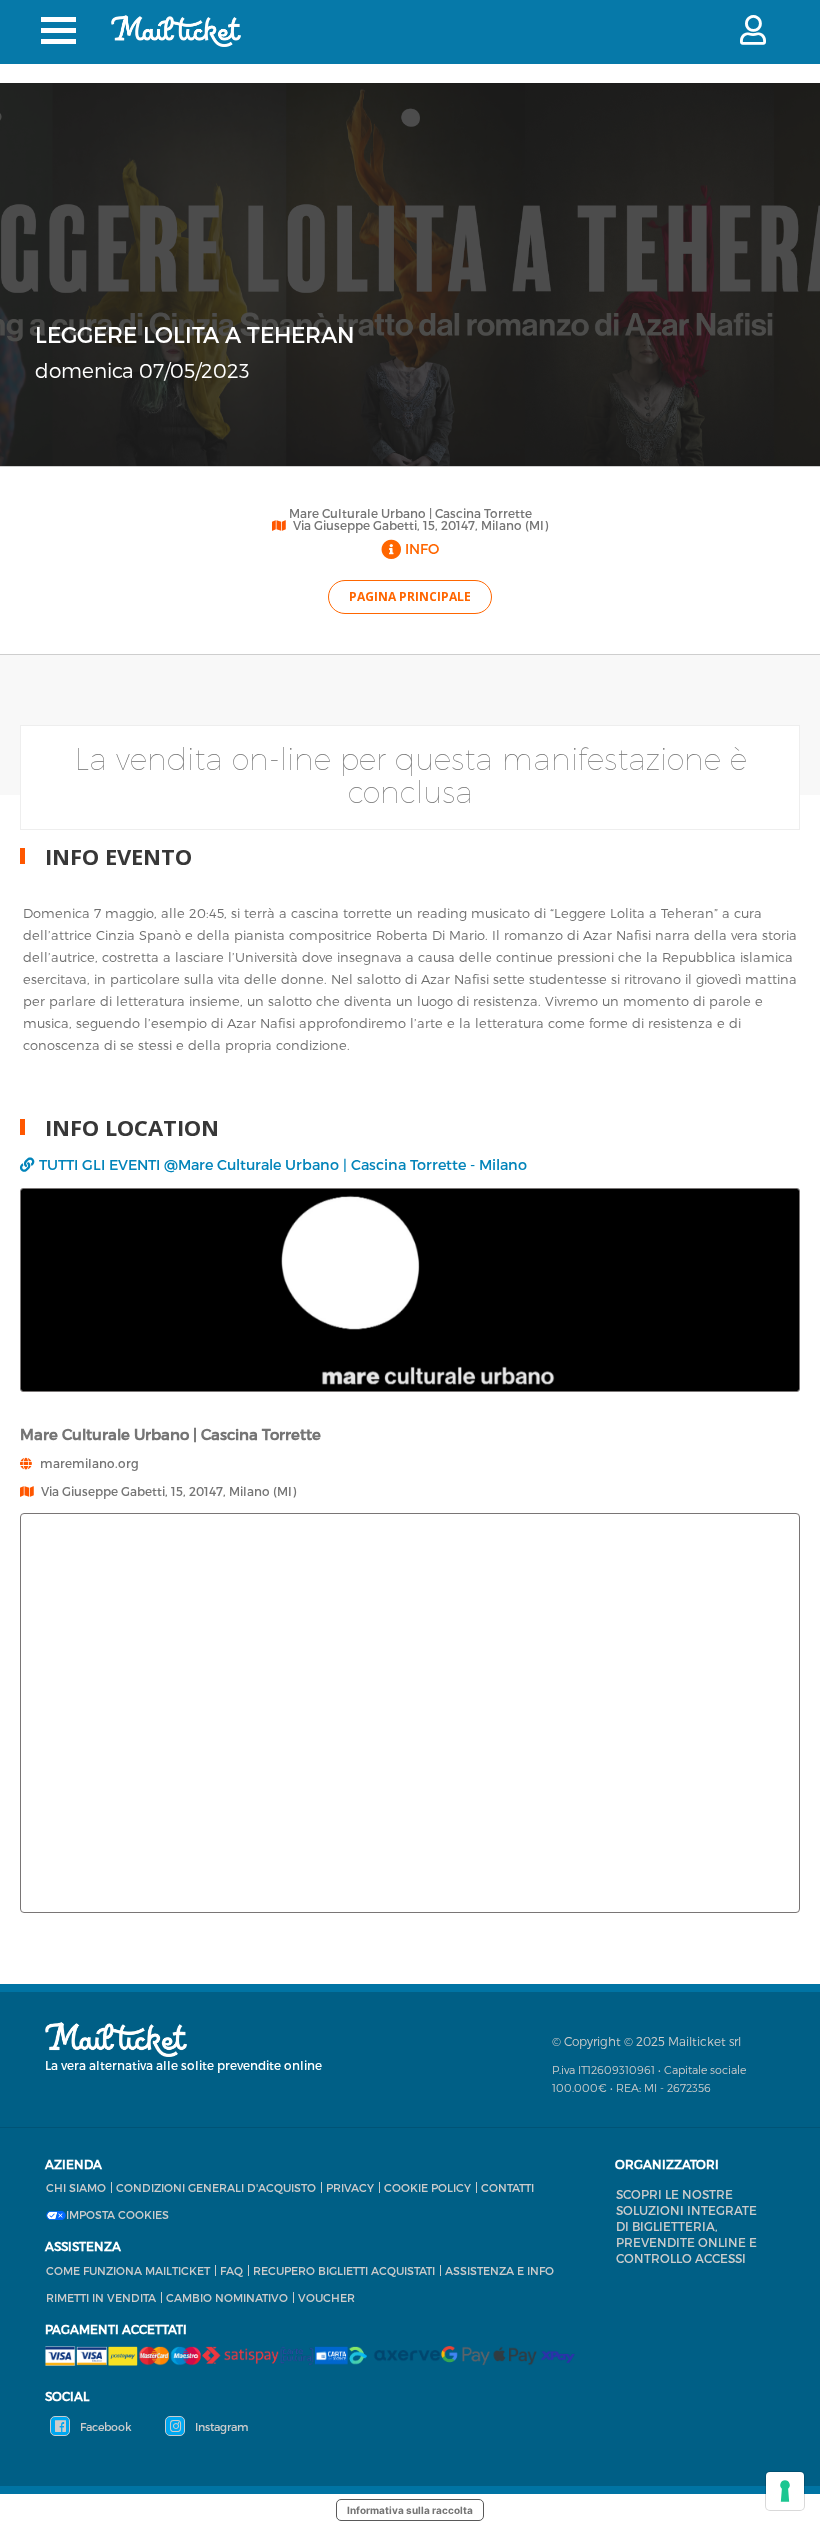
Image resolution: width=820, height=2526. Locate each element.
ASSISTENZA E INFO (499, 2270)
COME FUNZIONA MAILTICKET (128, 2270)
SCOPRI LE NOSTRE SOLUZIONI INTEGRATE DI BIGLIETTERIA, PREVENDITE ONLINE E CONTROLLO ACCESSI (686, 2226)
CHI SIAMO (76, 2187)
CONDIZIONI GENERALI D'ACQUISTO (216, 2187)
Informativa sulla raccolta (410, 2510)
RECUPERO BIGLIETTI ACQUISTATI (344, 2270)
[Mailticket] (176, 31)
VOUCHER (326, 2297)
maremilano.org (89, 1463)
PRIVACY (350, 2187)
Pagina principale (410, 596)
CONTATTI (507, 2187)
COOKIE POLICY (427, 2187)
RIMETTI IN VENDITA (101, 2297)
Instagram (220, 2426)
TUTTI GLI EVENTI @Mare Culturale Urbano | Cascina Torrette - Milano (283, 1164)
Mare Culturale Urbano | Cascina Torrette (410, 513)
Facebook (104, 2426)
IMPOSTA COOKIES (117, 2215)
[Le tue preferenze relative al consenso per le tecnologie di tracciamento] (785, 2491)
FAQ (231, 2270)
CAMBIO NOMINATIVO (227, 2297)
